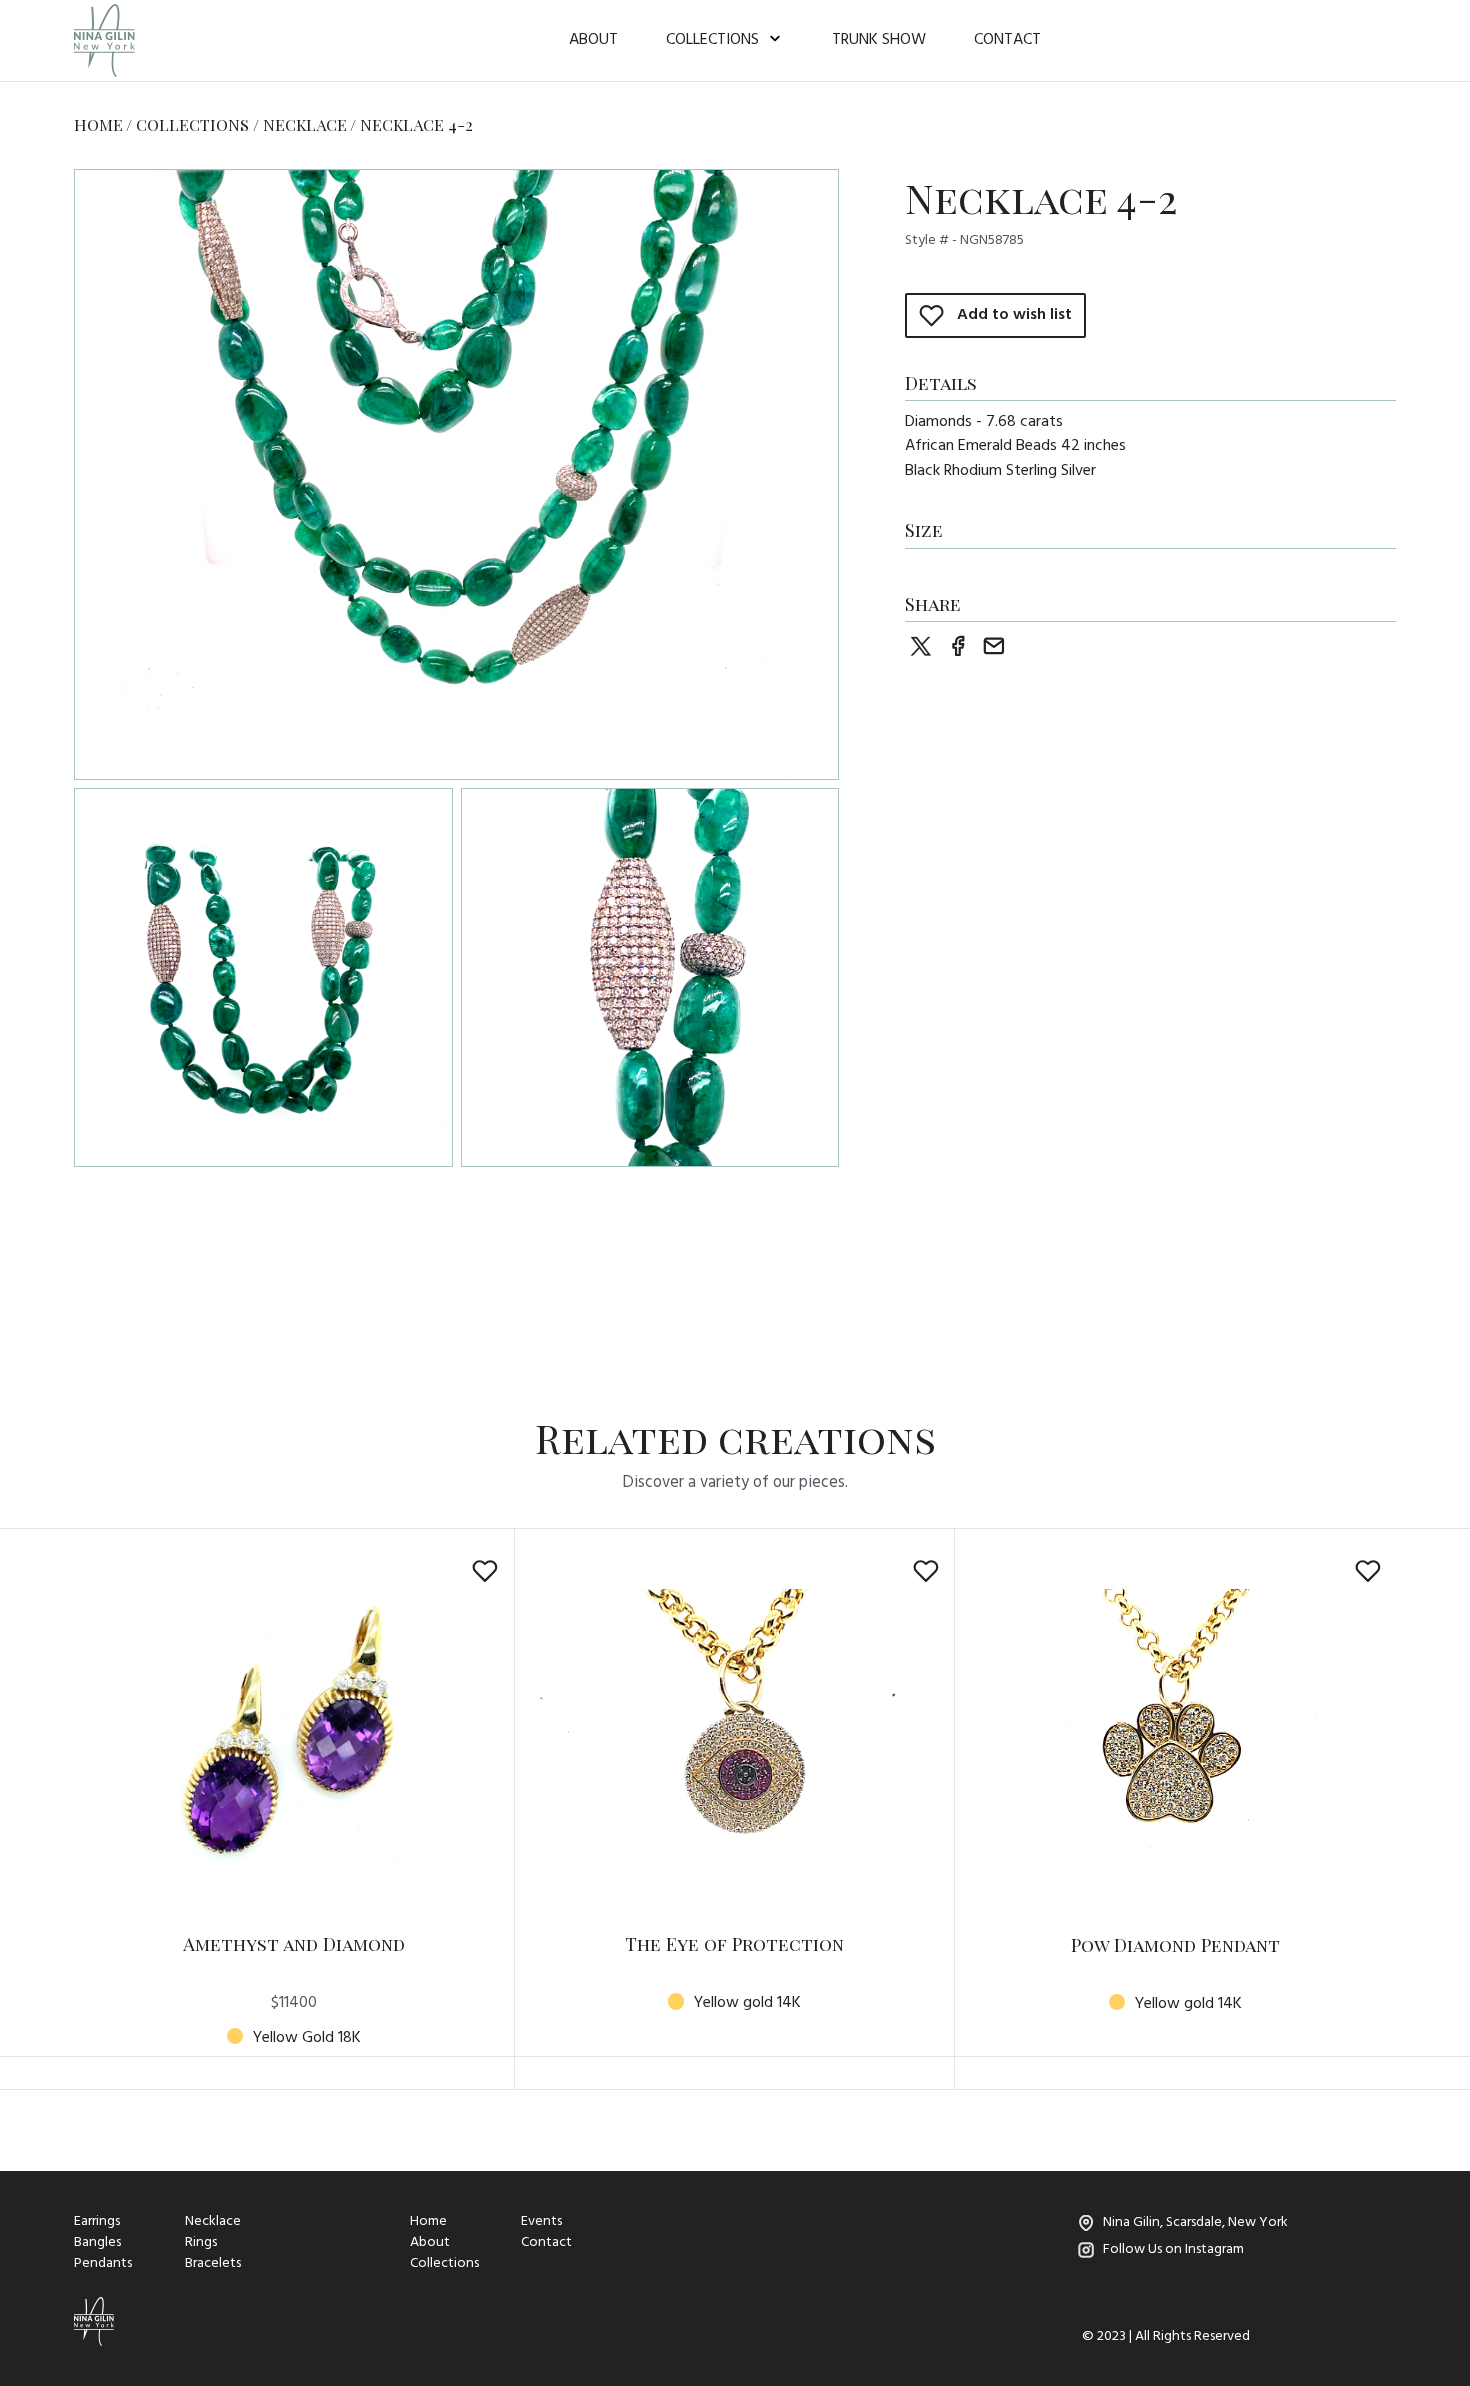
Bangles (97, 2243)
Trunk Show (879, 40)
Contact (1007, 40)
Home (98, 124)
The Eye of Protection (734, 1943)
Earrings (97, 2222)
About (593, 40)
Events (541, 2222)
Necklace (305, 124)
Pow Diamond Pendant (1175, 1944)
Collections (712, 40)
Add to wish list (1014, 315)
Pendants (103, 2264)
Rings (201, 2243)
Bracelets (213, 2264)
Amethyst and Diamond (294, 1943)
